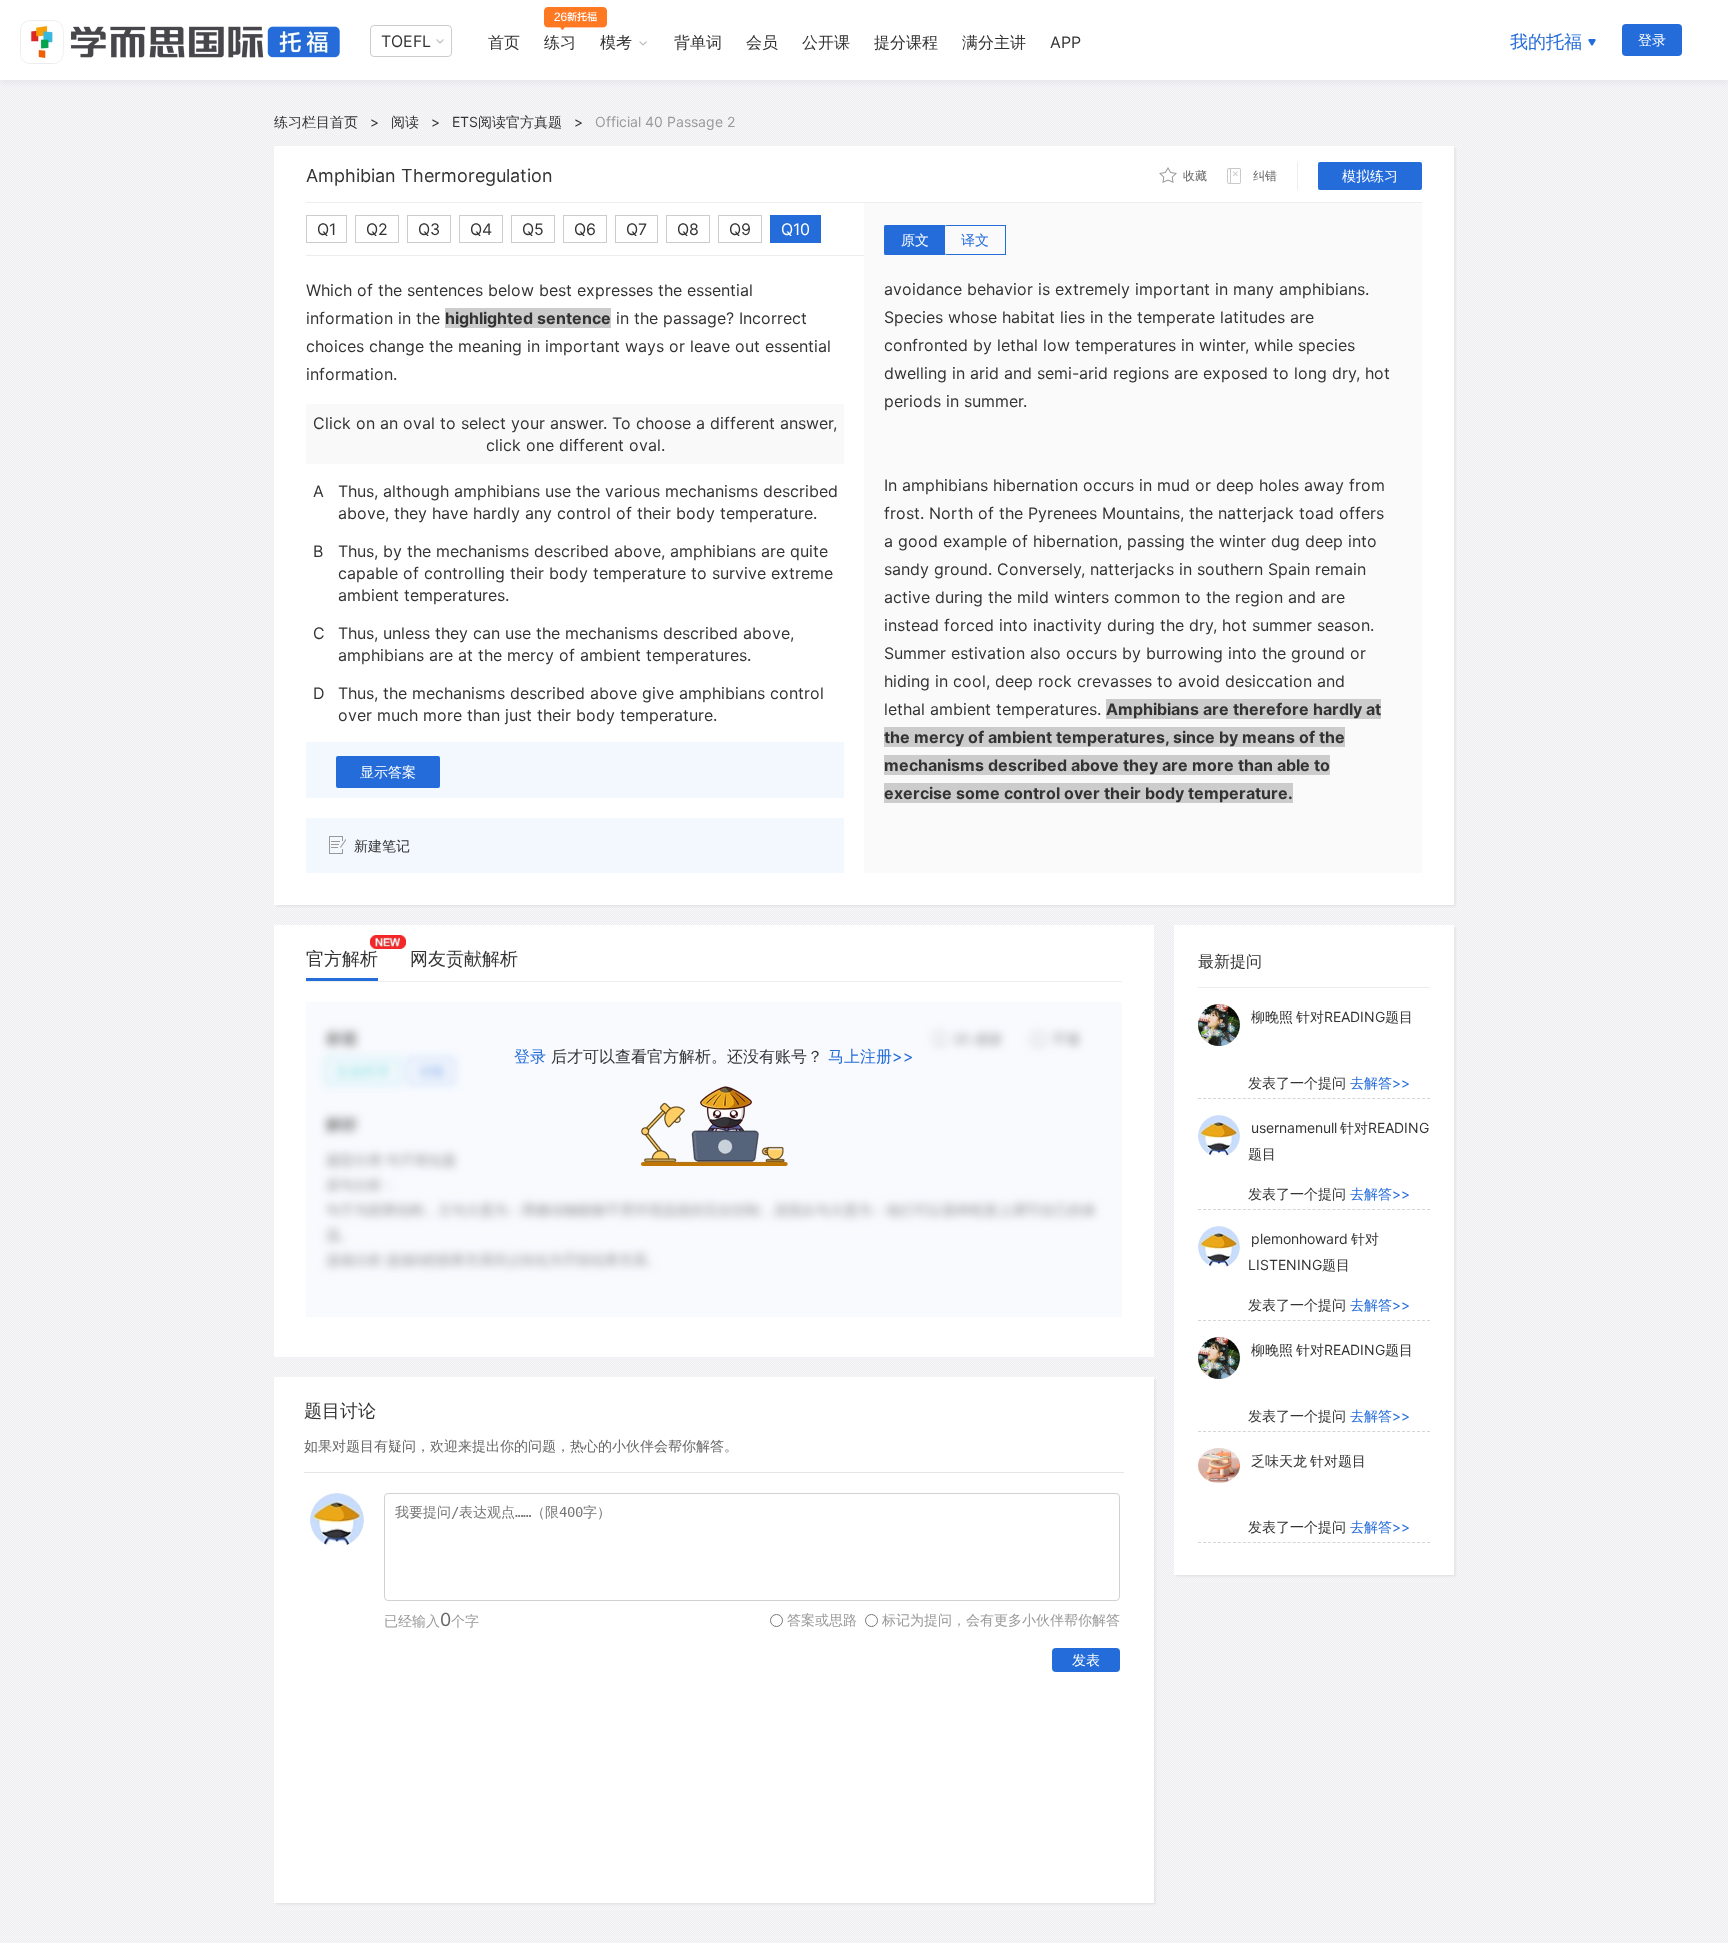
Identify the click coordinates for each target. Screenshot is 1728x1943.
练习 (560, 42)
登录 (1652, 39)
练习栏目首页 (316, 121)
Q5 (533, 229)
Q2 (377, 229)
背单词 (698, 42)
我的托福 (1546, 41)
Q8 (688, 229)
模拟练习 (1370, 175)
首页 (504, 42)
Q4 (481, 229)
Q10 (795, 229)
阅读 (405, 121)
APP (1065, 42)
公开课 (826, 42)
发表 (1086, 1659)
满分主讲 (994, 42)
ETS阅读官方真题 (507, 121)
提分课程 (906, 42)
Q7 (636, 229)
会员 (762, 42)
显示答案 (388, 771)
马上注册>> (871, 1056)
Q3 (429, 229)
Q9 (740, 229)
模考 (616, 42)
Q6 (585, 229)
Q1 (326, 229)
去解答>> (1380, 1082)
